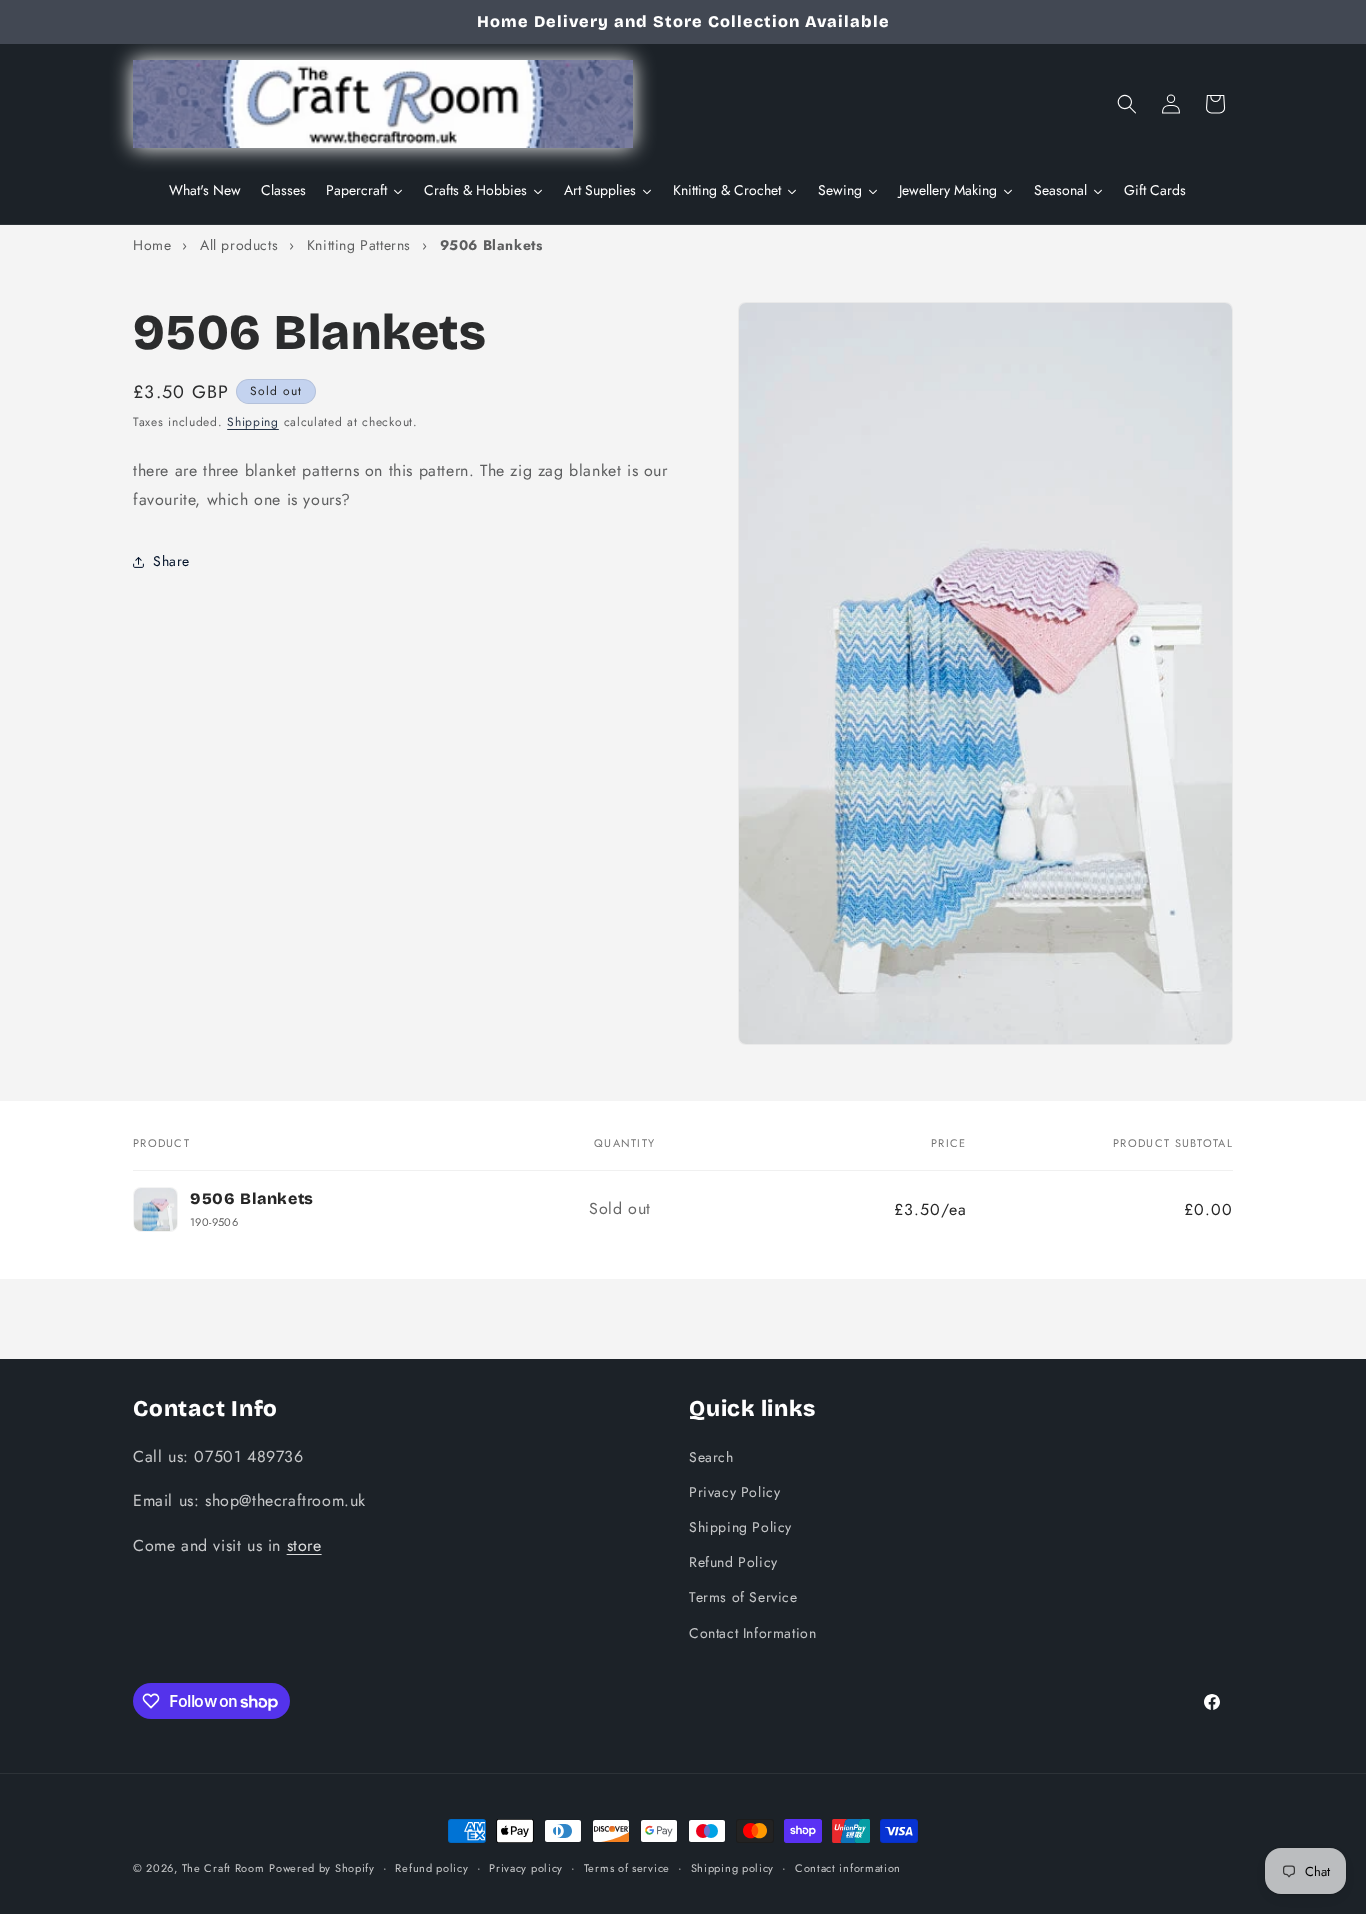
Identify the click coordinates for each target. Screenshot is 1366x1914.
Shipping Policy (740, 1527)
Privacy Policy (734, 1492)
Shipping (253, 422)
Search (711, 1457)
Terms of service (627, 1868)
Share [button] (171, 562)
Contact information (848, 1868)
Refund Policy (733, 1562)
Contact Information (752, 1633)
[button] (1127, 104)
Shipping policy (733, 1868)
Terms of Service (743, 1597)
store (304, 1545)
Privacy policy (526, 1868)
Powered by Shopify (322, 1868)
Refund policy (431, 1868)
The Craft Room (223, 1868)
